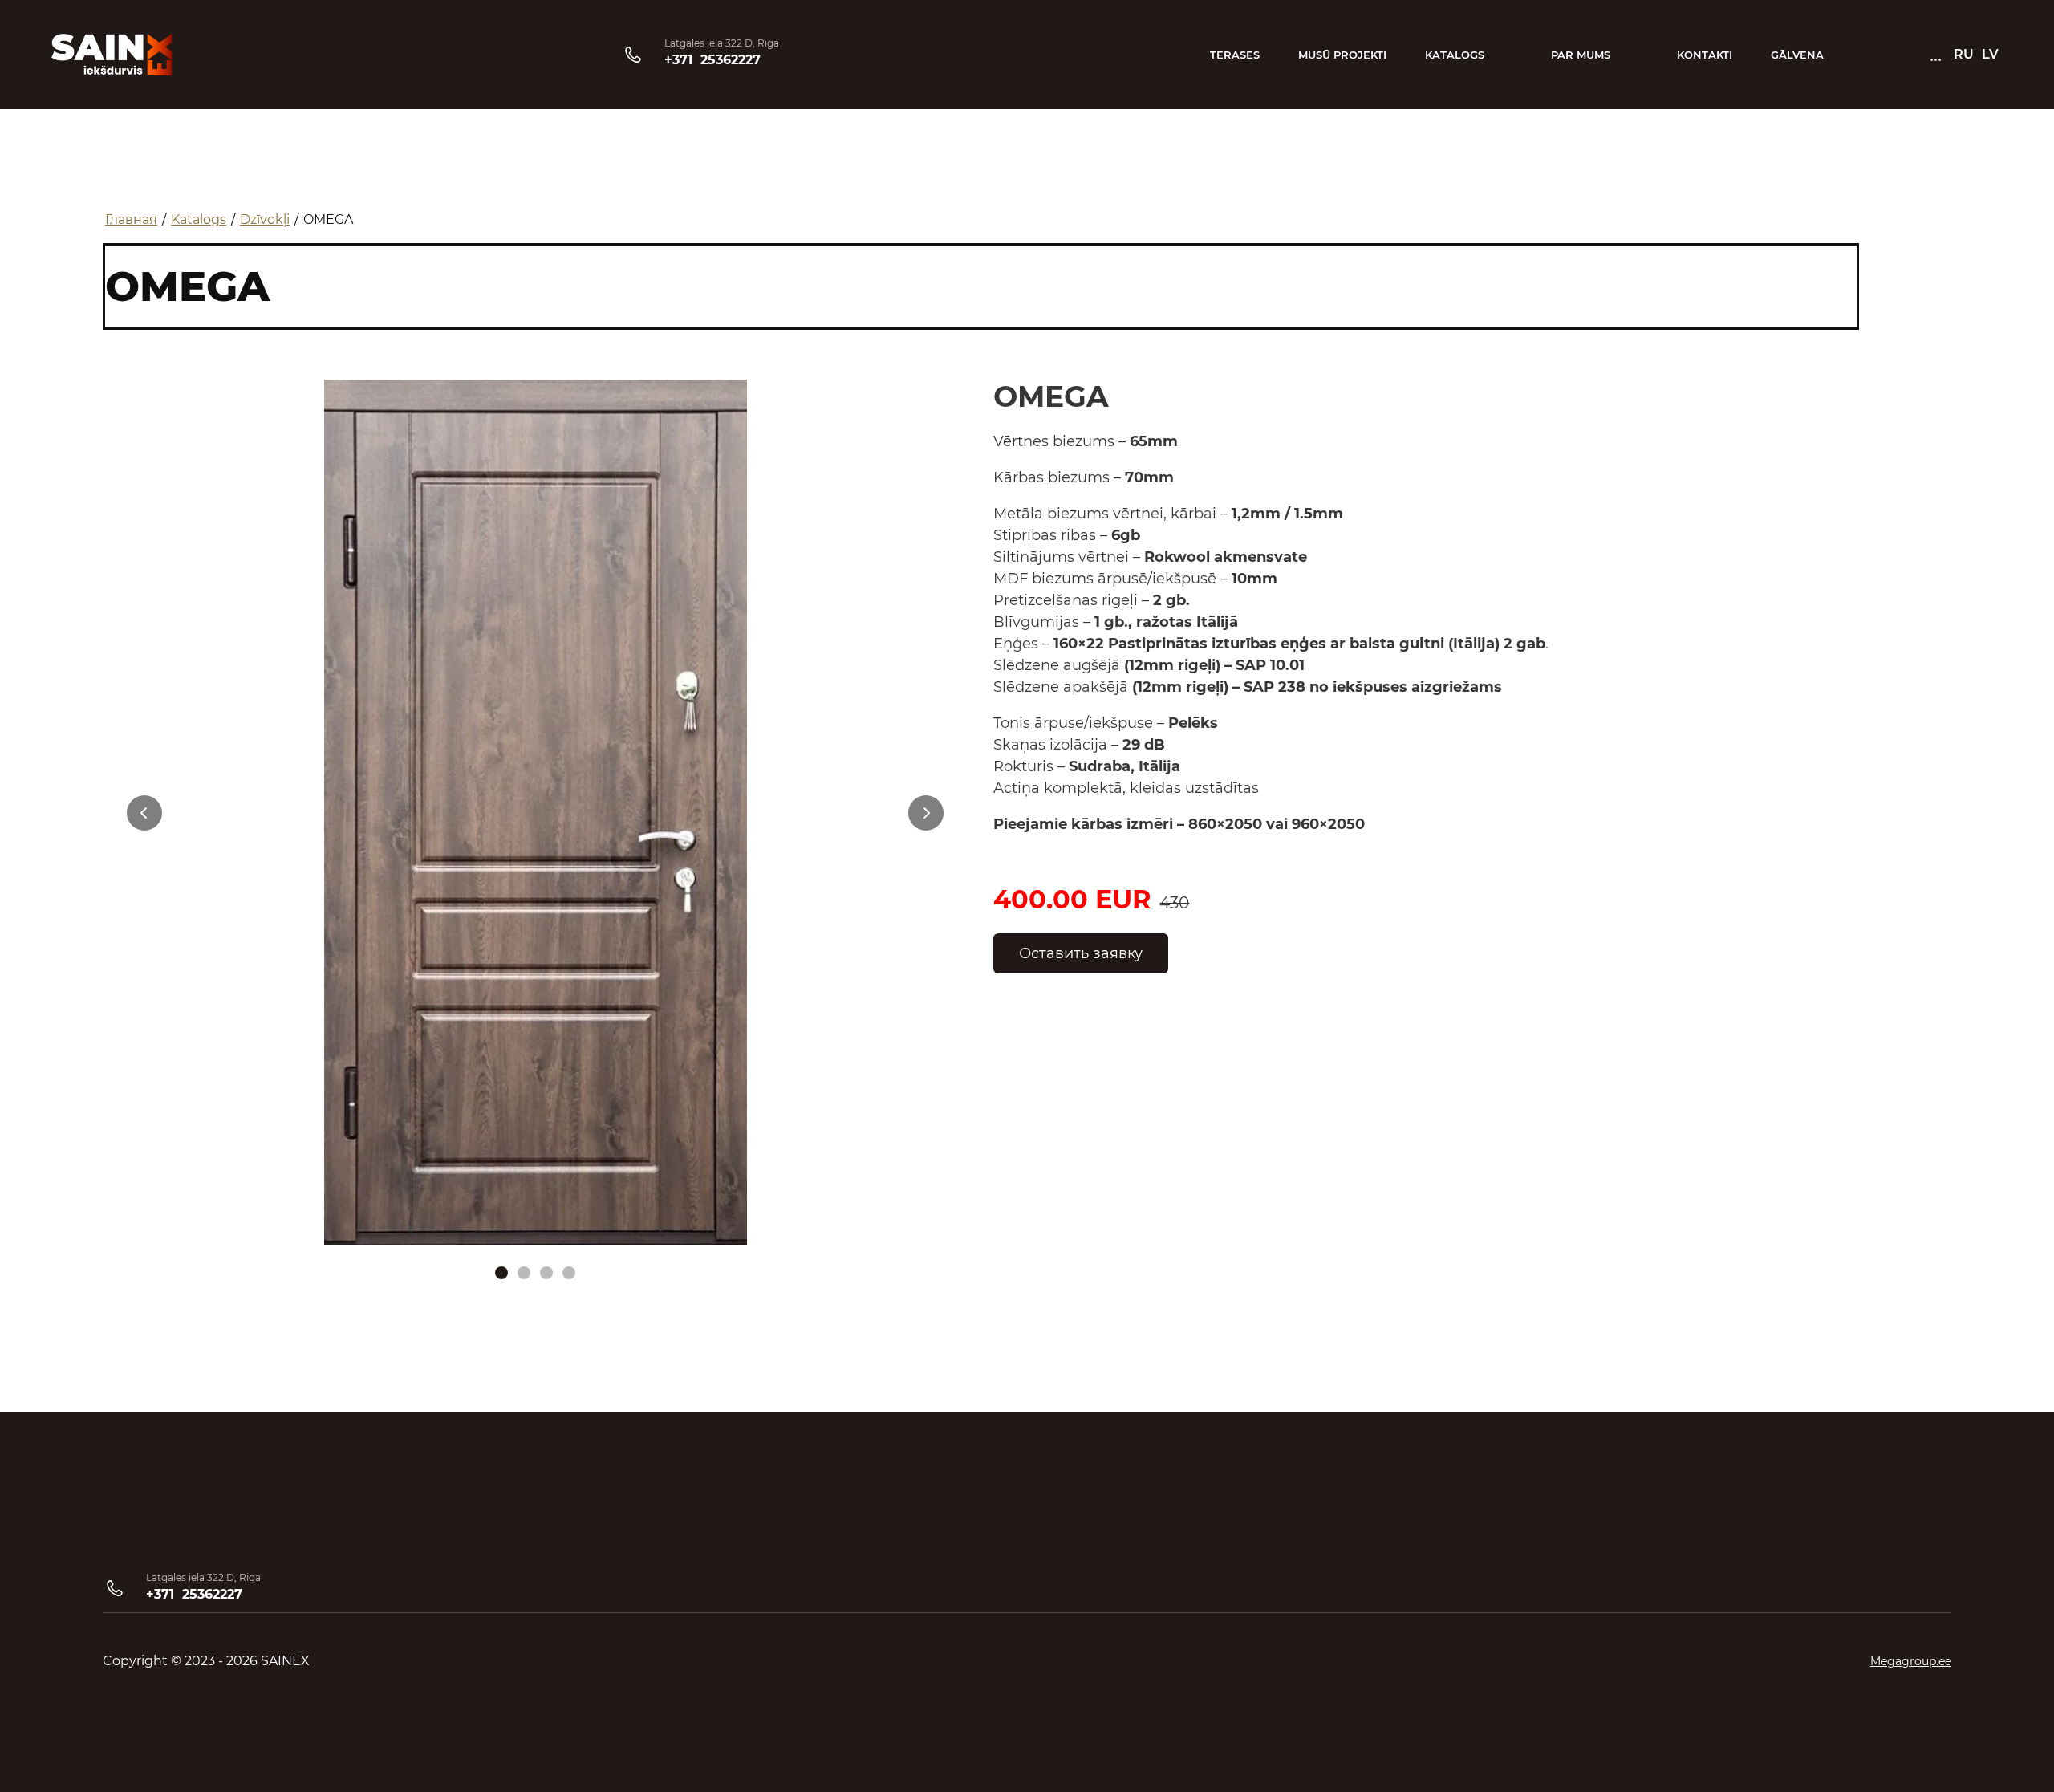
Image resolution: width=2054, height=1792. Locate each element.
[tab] (501, 1273)
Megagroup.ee (1911, 1661)
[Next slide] (926, 813)
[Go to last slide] (144, 813)
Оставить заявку (1081, 953)
